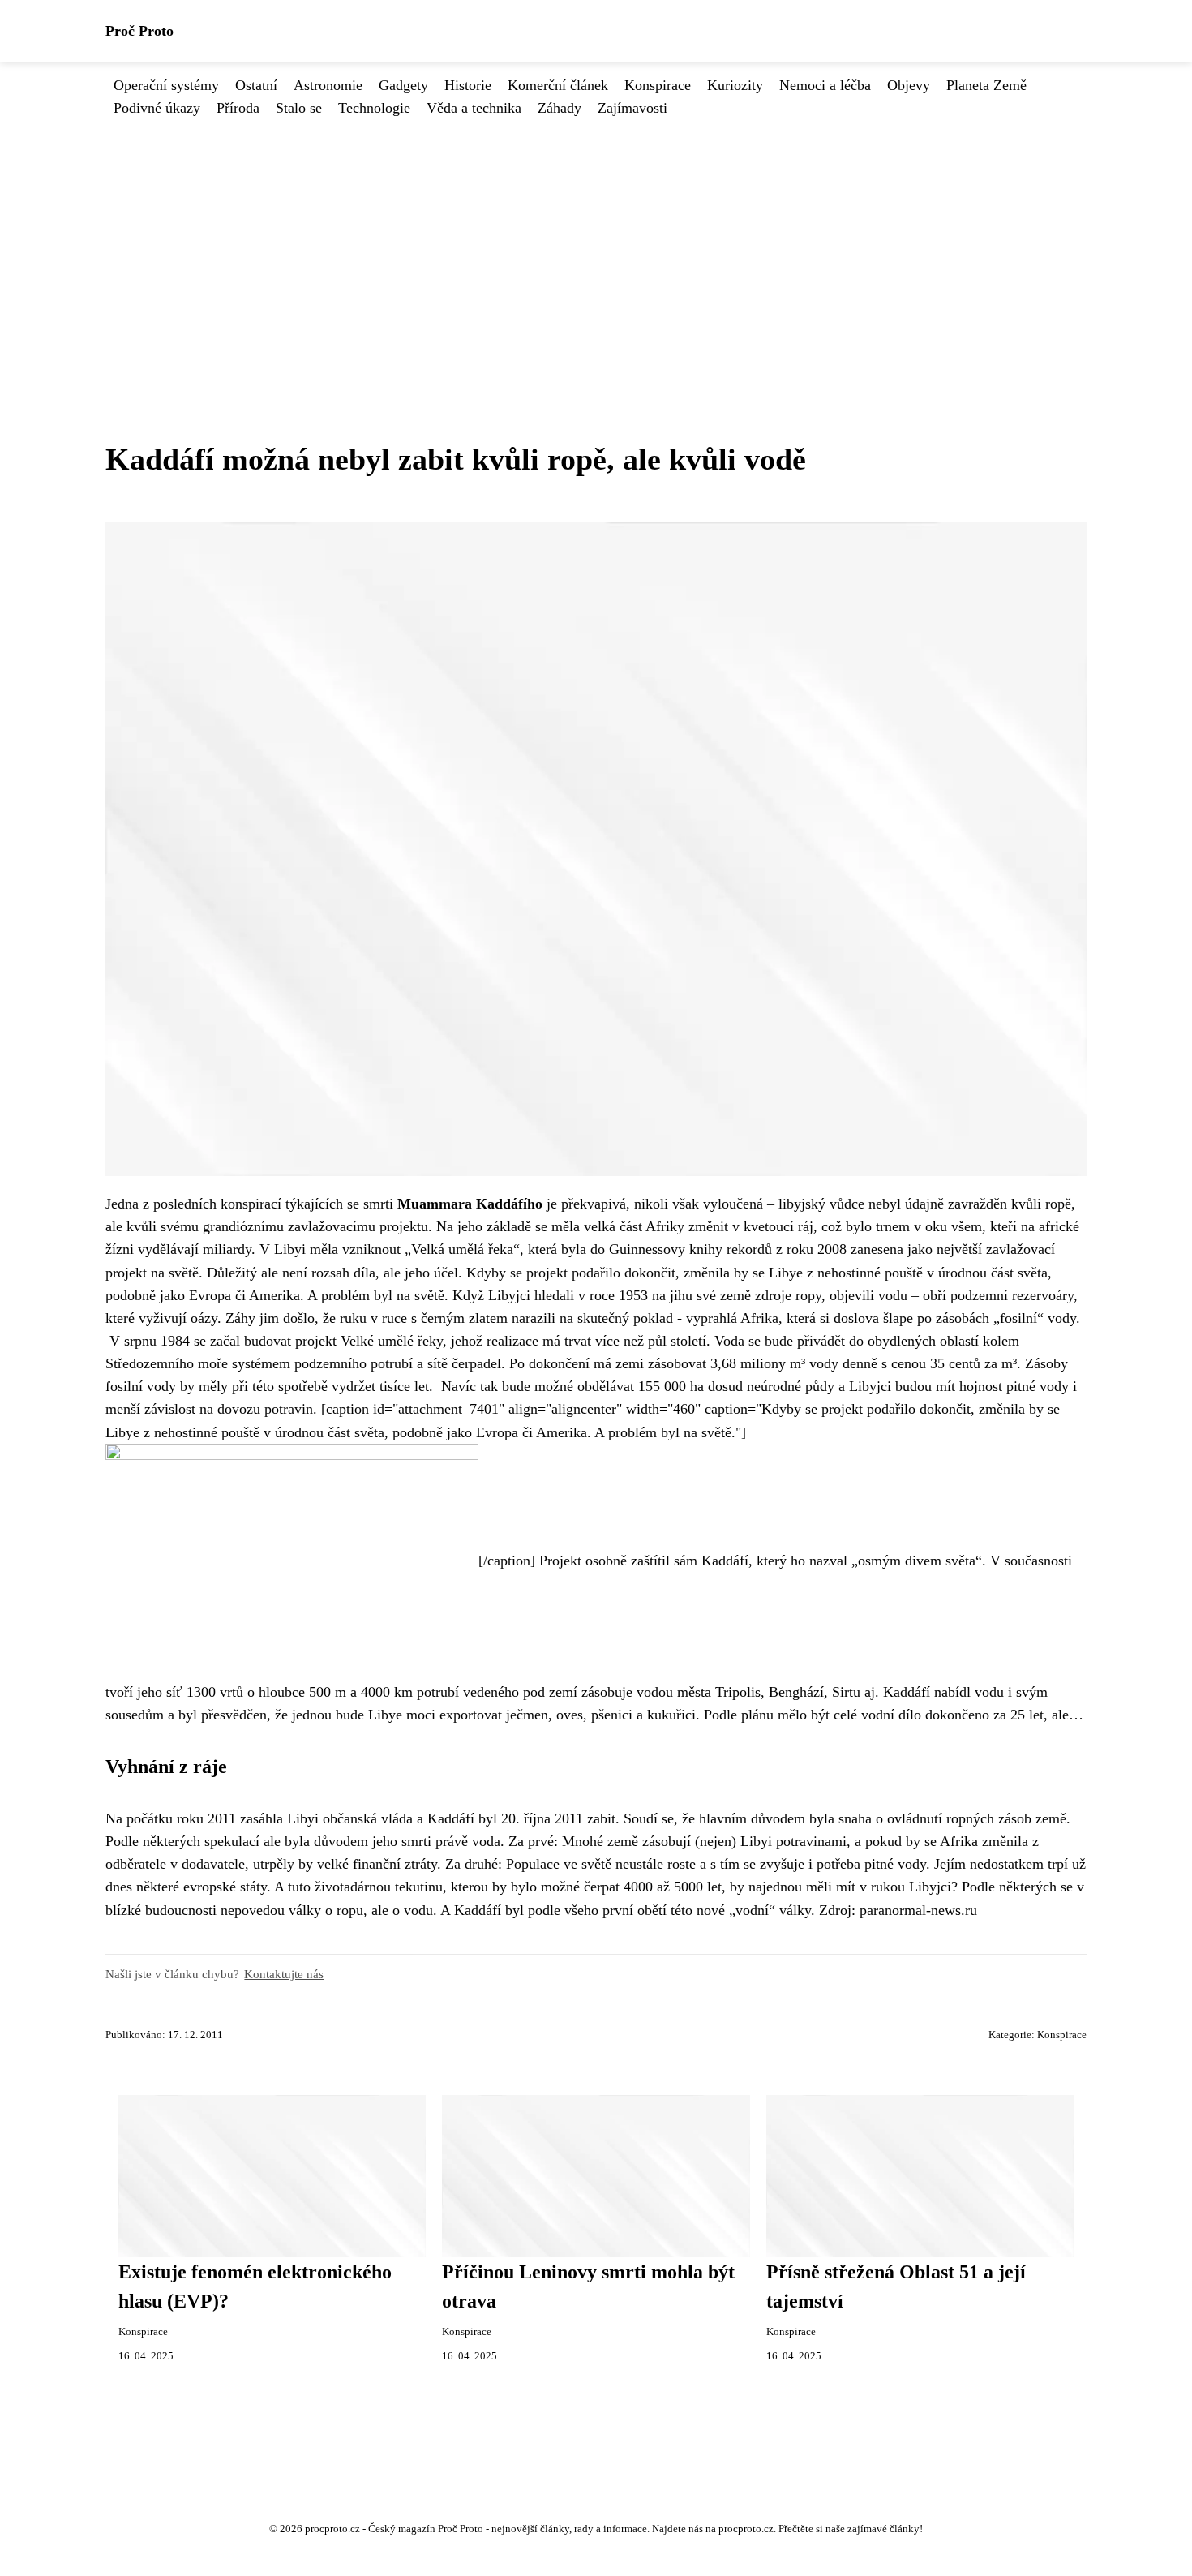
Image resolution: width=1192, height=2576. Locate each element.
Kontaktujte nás (284, 1974)
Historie (468, 85)
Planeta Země (986, 85)
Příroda (238, 108)
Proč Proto (139, 31)
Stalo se (299, 108)
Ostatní (256, 85)
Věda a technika (474, 108)
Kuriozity (735, 85)
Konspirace (658, 85)
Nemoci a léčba (825, 85)
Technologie (374, 108)
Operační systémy (166, 85)
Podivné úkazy (157, 108)
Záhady (560, 108)
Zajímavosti (632, 108)
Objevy (909, 85)
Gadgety (403, 85)
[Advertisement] (596, 241)
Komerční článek (558, 85)
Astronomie (328, 85)
